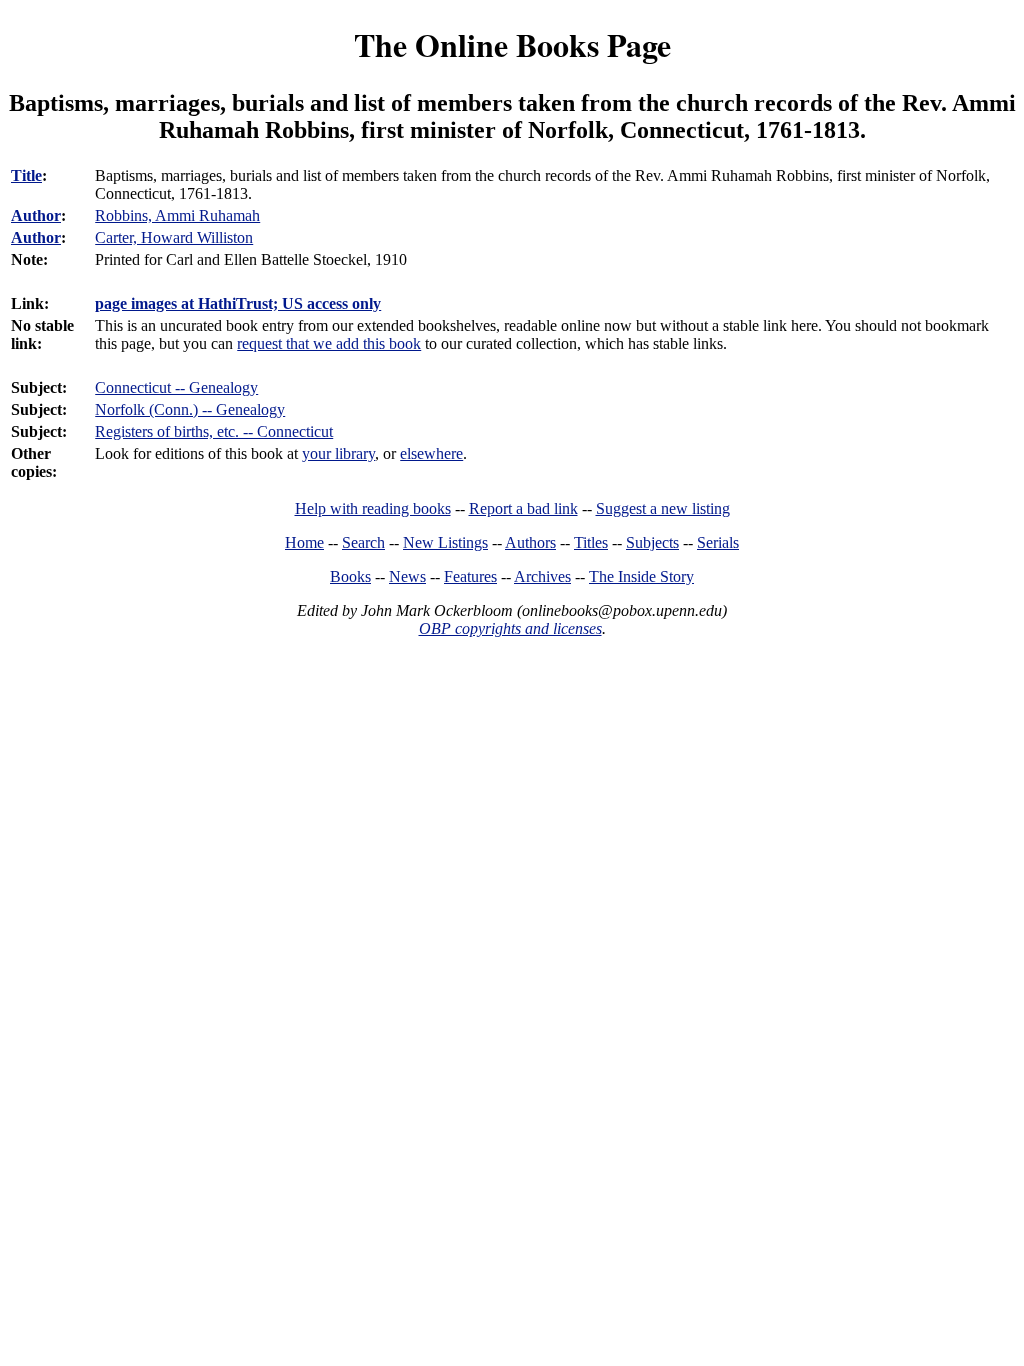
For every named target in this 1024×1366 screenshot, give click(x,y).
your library (338, 453)
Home (304, 542)
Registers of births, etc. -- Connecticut (214, 431)
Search (363, 542)
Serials (718, 542)
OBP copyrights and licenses (510, 628)
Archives (542, 576)
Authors (530, 542)
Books (350, 576)
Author (36, 215)
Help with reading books (373, 508)
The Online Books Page (512, 44)
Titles (591, 542)
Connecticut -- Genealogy (176, 387)
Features (470, 576)
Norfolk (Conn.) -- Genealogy (190, 409)
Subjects (652, 542)
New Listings (445, 542)
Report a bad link (523, 508)
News (407, 576)
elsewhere (431, 453)
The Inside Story (641, 576)
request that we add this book (329, 343)
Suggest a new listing (663, 508)
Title (26, 175)
